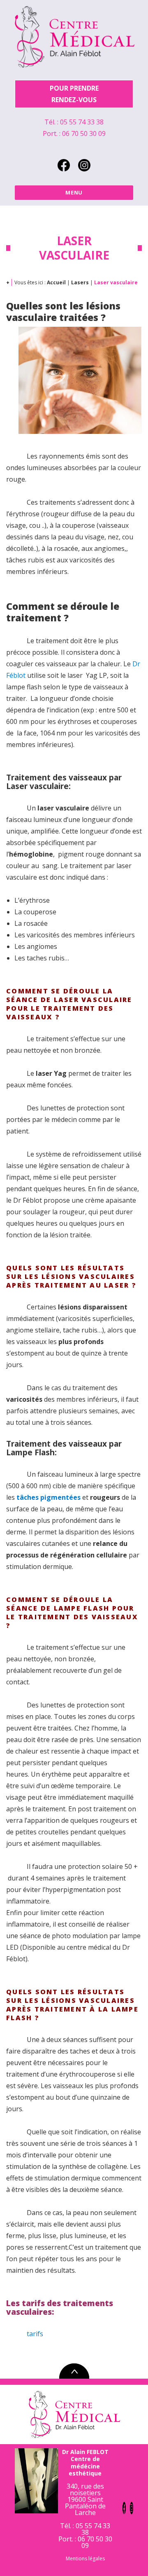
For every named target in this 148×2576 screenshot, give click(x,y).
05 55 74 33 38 (82, 122)
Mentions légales (85, 2558)
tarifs (35, 2334)
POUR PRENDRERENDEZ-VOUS (74, 94)
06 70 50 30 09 (84, 133)
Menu (74, 192)
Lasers (80, 282)
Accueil (56, 282)
